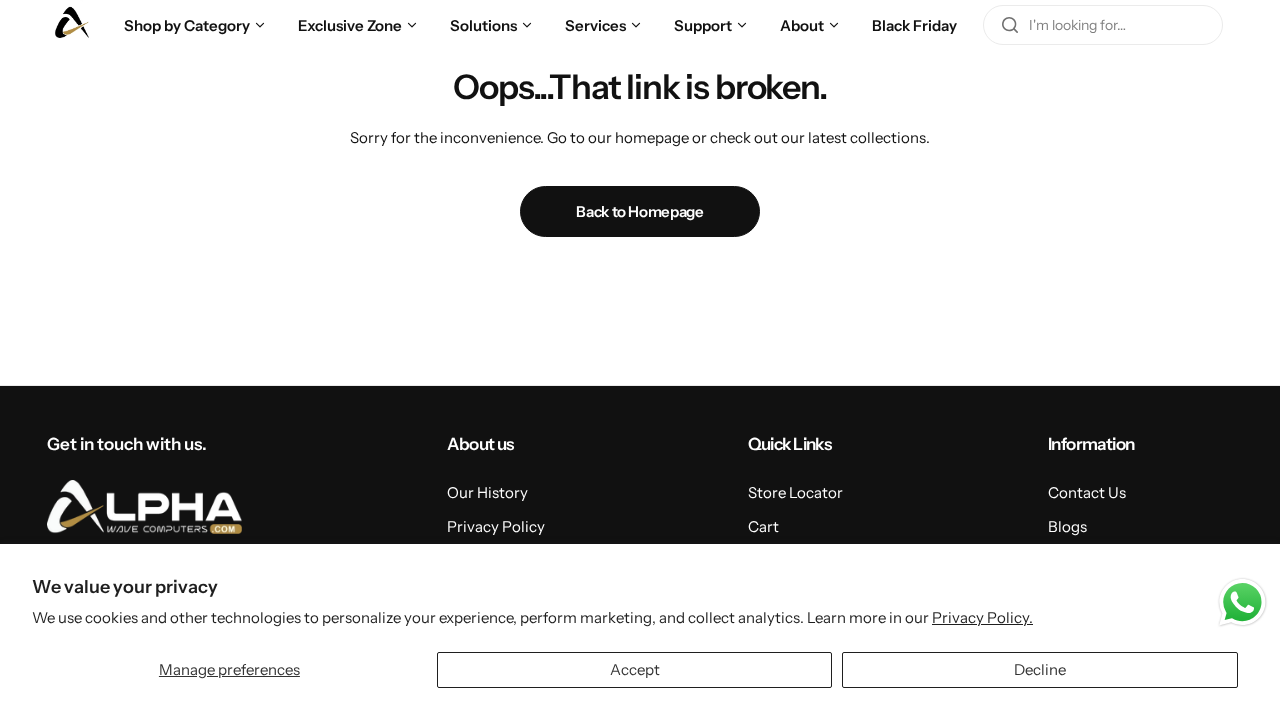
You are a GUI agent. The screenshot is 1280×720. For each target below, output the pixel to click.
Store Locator (795, 492)
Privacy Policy (496, 526)
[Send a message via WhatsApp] (1242, 602)
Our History (487, 492)
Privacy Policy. (982, 617)
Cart (763, 526)
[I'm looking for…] (1010, 25)
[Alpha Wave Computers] (72, 25)
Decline (1040, 669)
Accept (635, 669)
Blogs (1067, 526)
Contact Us (1087, 492)
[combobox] (1103, 25)
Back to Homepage (639, 211)
